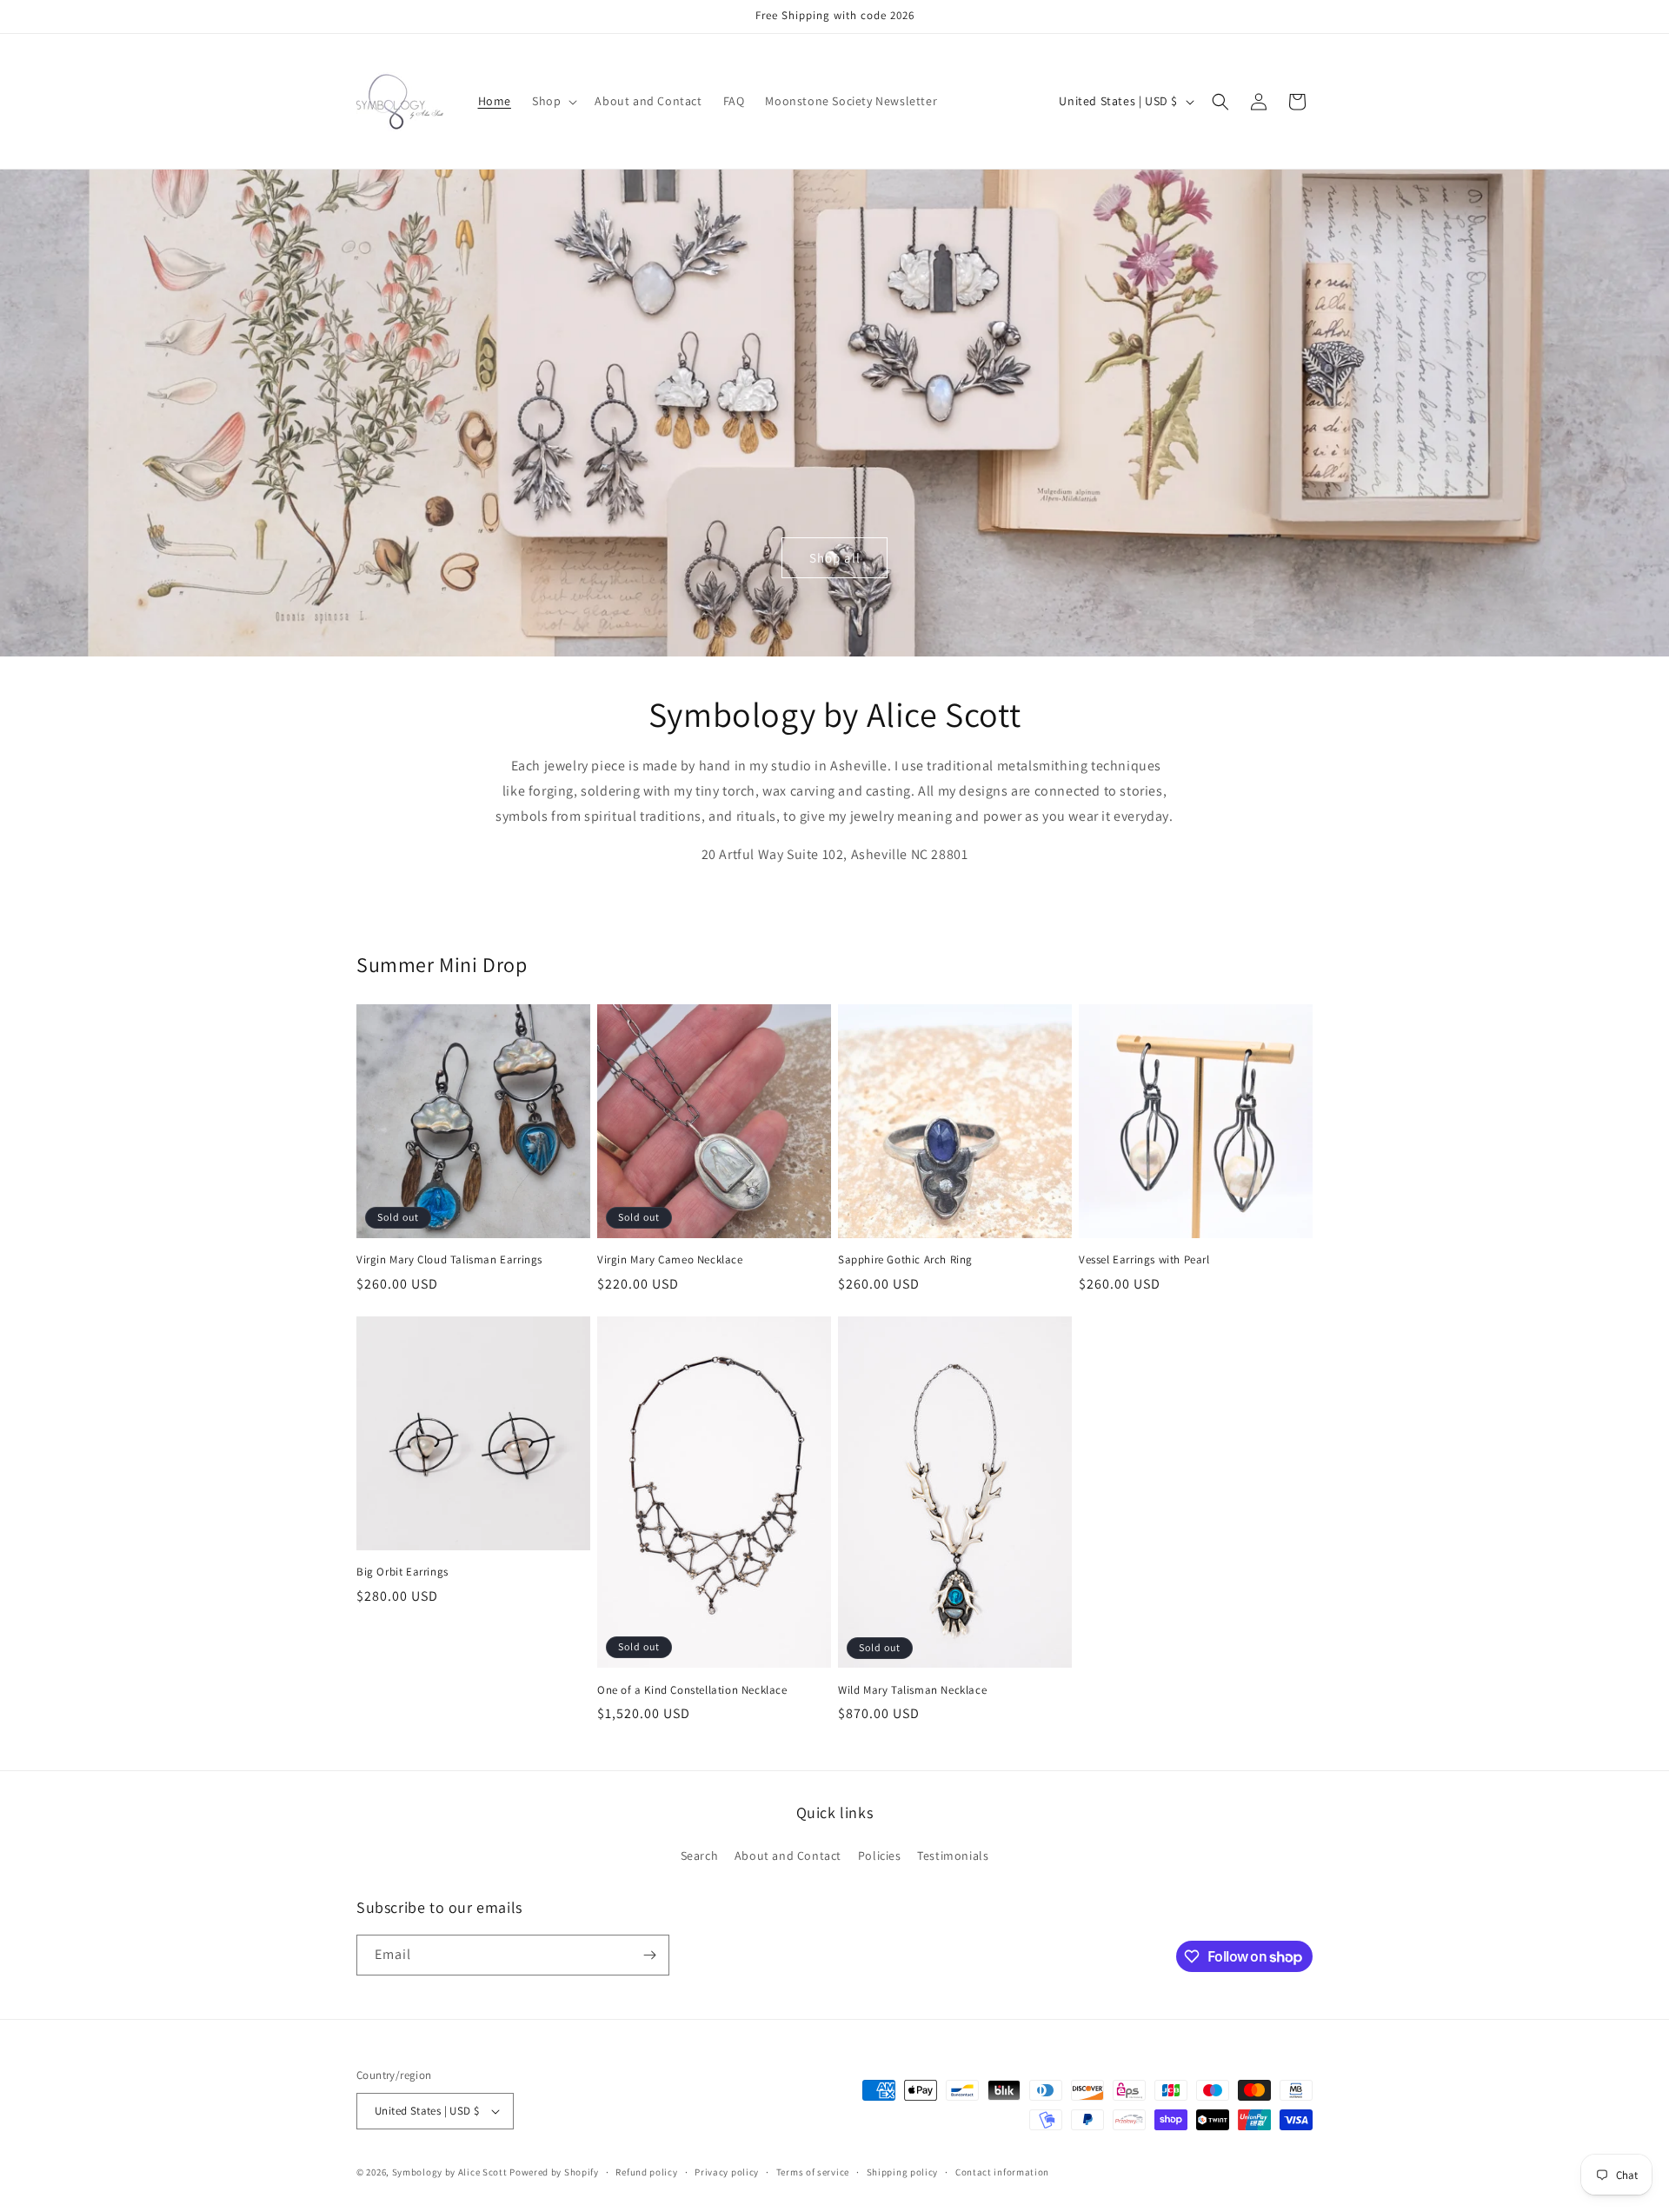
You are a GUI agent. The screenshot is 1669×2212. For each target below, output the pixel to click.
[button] (553, 101)
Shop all (835, 558)
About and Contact (788, 1856)
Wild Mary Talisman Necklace (912, 1690)
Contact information (1002, 2172)
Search (700, 1856)
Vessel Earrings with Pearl (1144, 1260)
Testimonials (953, 1856)
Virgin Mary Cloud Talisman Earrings (449, 1260)
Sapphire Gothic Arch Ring (905, 1260)
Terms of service (813, 2172)
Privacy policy (727, 2172)
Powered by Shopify (554, 2172)
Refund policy (646, 2172)
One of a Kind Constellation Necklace (692, 1690)
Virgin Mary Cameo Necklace (670, 1260)
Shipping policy (903, 2172)
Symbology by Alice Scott (450, 2172)
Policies (880, 1856)
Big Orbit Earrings (402, 1572)
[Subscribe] (649, 1955)
